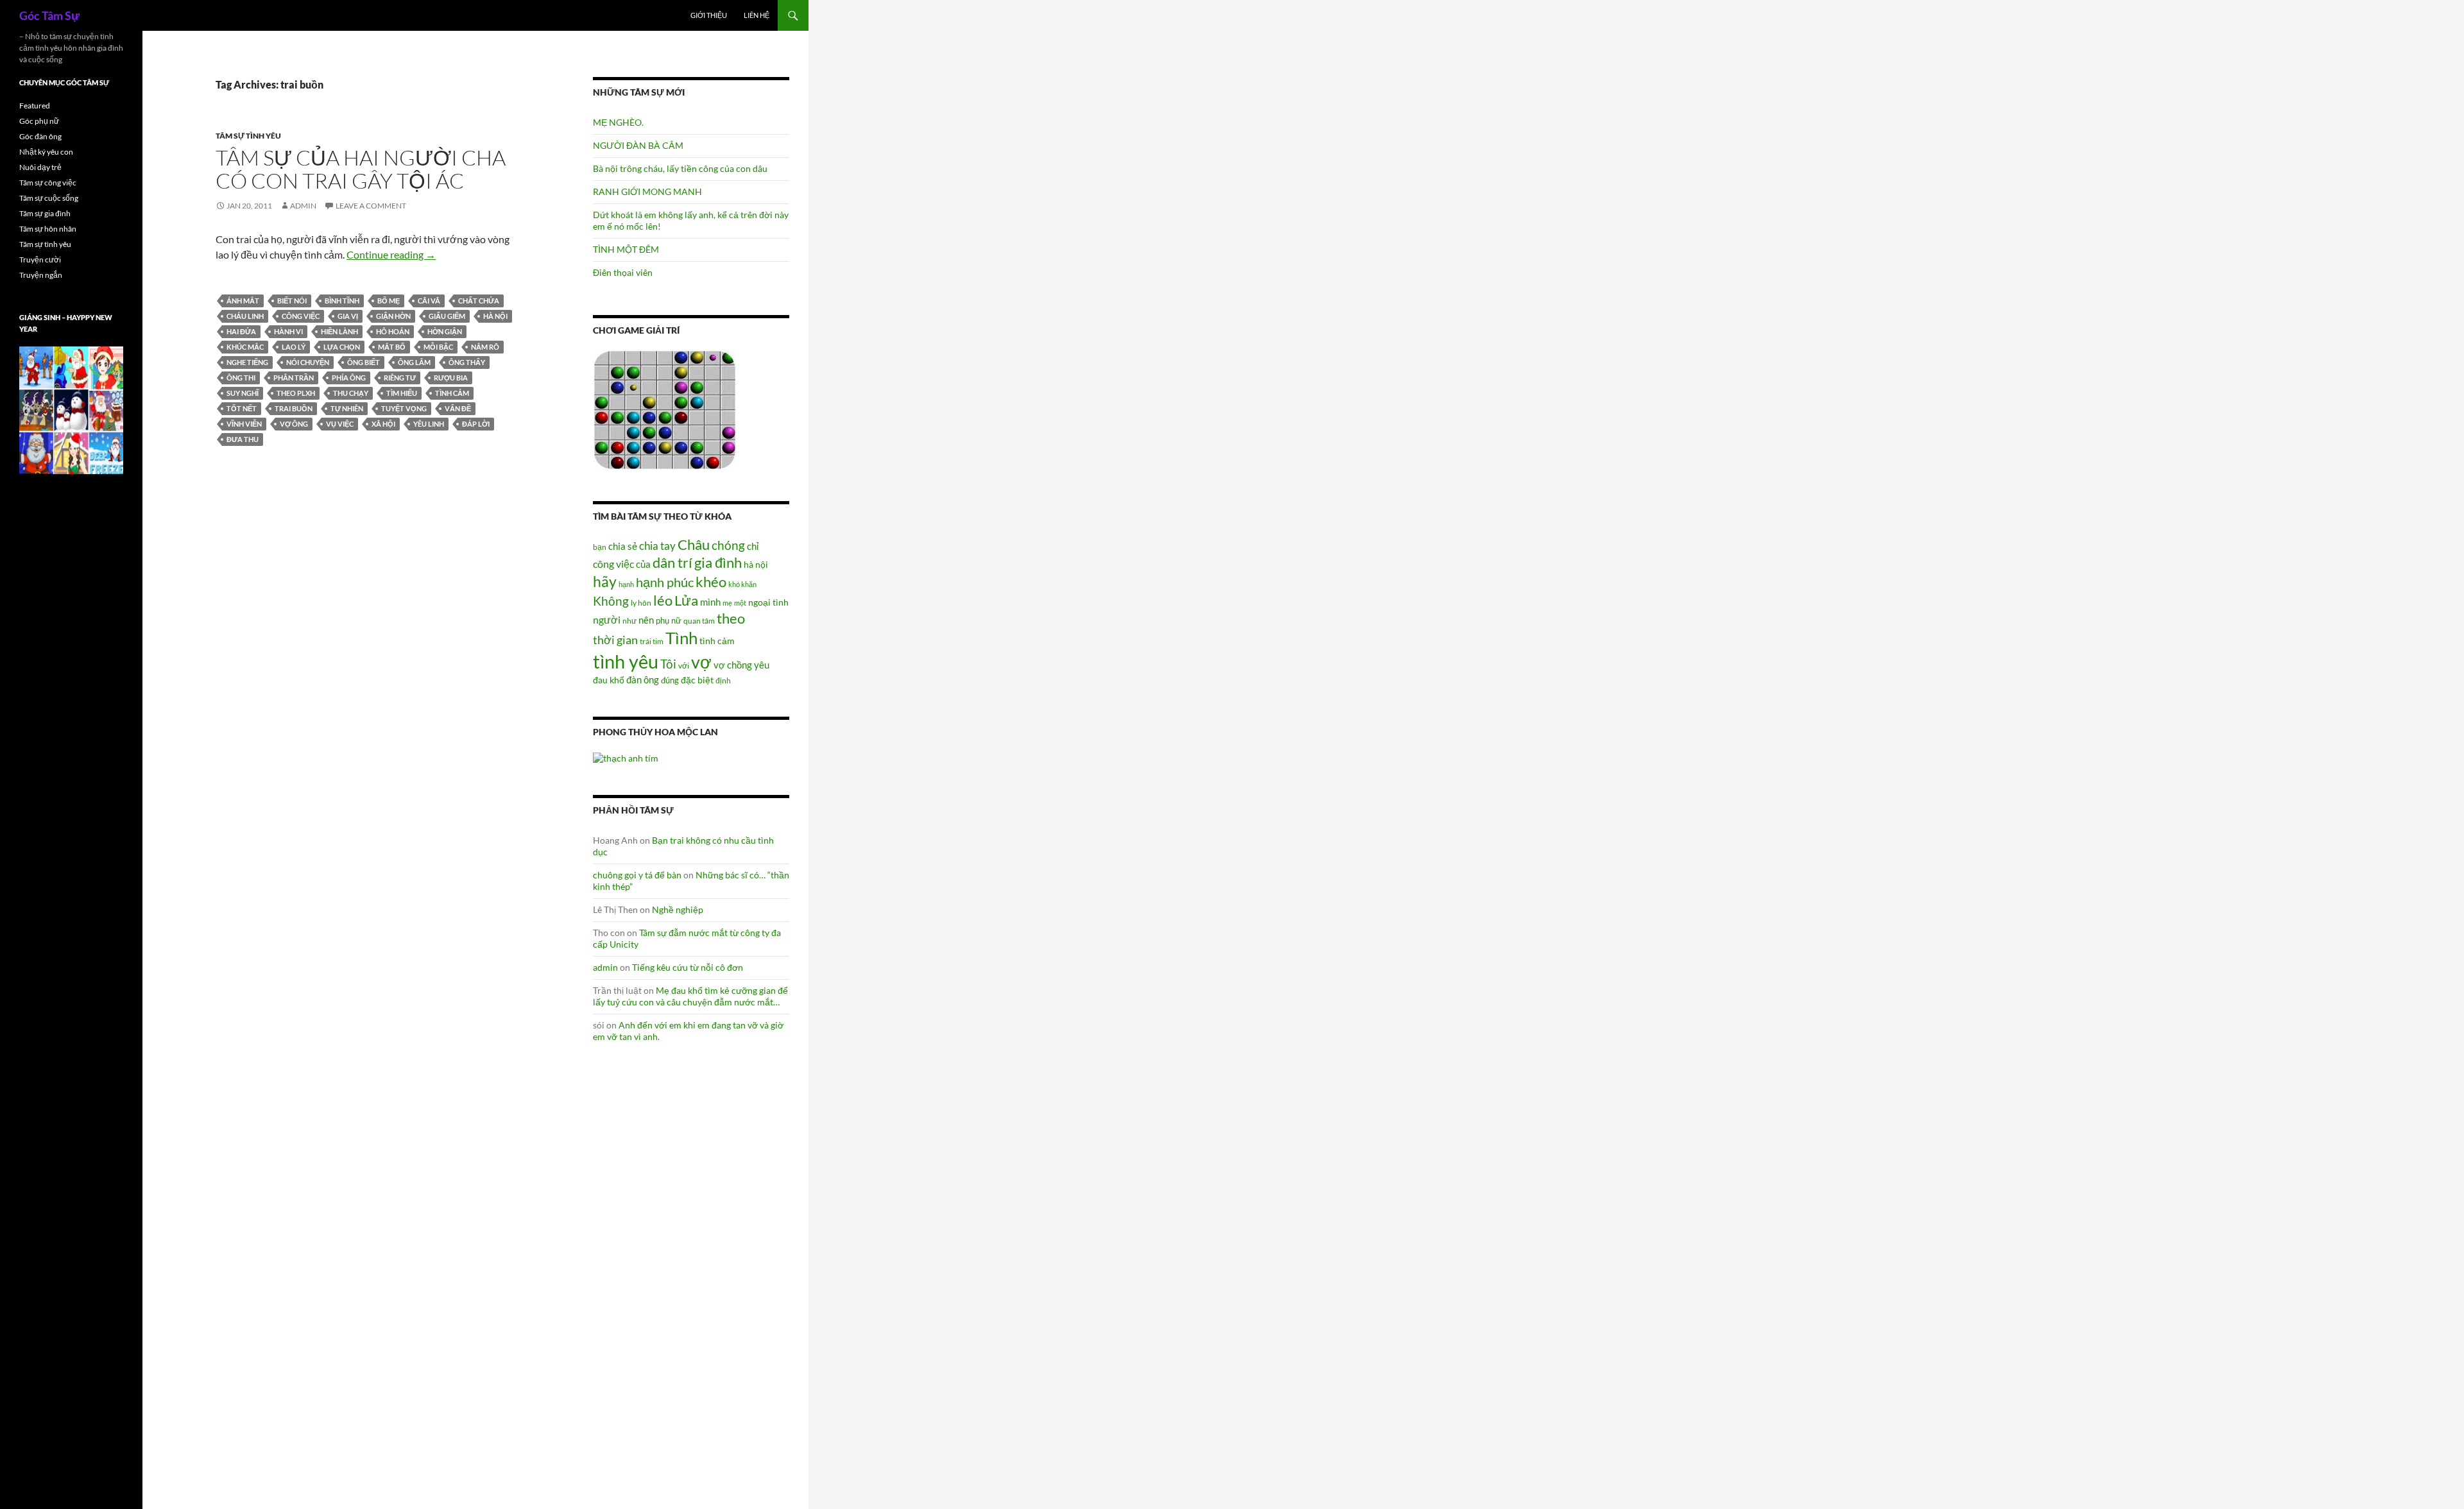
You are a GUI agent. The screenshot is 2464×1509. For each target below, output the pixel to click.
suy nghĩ (243, 393)
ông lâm (414, 362)
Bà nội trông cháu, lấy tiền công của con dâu (680, 168)
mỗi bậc (438, 347)
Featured (35, 106)
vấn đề (458, 408)
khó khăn (742, 584)
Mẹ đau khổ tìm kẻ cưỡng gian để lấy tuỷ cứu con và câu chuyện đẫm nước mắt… (690, 996)
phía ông (349, 378)
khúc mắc (245, 347)
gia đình (718, 562)
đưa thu (243, 439)
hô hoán (393, 331)
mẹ (727, 603)
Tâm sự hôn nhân (48, 229)
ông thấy (467, 362)
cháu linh (245, 316)
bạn (600, 547)
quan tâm (699, 620)
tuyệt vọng (404, 408)
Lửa (686, 600)
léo (663, 601)
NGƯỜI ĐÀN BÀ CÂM (638, 145)
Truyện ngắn (41, 275)
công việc (301, 316)
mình (710, 602)
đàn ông (643, 679)
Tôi (668, 664)
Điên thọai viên (623, 272)
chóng (728, 545)
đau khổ (609, 680)
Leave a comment (371, 206)
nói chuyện (308, 362)
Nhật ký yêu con (46, 152)
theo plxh (296, 393)
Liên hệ (757, 15)
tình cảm (452, 393)
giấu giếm (447, 316)
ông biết (364, 362)
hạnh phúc (665, 582)
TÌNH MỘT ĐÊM (626, 249)
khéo (711, 582)
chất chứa (479, 301)
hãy (605, 581)
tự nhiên (347, 408)
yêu (762, 665)
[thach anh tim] (626, 757)
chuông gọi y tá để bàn (637, 875)
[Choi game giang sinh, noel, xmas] (71, 410)
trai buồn (294, 408)
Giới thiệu (709, 15)
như (629, 620)
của (643, 564)
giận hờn (393, 316)
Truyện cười (40, 260)
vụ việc (340, 424)
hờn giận (445, 331)
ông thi (241, 378)
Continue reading (391, 254)
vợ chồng (733, 665)
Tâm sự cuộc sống (49, 198)
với (684, 666)
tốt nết (242, 408)
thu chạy (351, 393)
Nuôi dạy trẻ (40, 167)
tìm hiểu (402, 393)
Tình (681, 638)
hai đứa (241, 331)
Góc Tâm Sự (49, 15)
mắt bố (392, 347)
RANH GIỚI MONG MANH (647, 192)
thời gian (615, 640)
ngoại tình (768, 602)
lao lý (294, 347)
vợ (701, 662)
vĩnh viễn (244, 424)
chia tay (657, 546)
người (607, 619)
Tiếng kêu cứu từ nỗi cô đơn (688, 967)
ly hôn (641, 603)
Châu (694, 544)
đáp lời (476, 424)
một (740, 603)
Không (611, 601)
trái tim (652, 641)
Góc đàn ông (40, 136)
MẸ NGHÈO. (618, 122)
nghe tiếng (247, 362)
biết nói (292, 301)
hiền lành (339, 331)
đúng (670, 680)
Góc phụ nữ (39, 121)
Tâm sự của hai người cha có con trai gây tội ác (361, 169)
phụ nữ (669, 620)
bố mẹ (389, 301)
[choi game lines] (665, 409)
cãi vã (429, 301)
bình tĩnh (342, 301)
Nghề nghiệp (678, 909)
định (723, 680)
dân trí (672, 562)
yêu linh (429, 424)
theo (731, 618)
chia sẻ (623, 546)
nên (646, 620)
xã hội (383, 424)
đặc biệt (697, 680)
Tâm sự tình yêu (248, 136)
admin (303, 206)
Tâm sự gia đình (45, 213)
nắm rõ (485, 347)
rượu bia (451, 378)
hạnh (626, 584)
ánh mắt (243, 301)
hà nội (495, 316)
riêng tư (400, 378)
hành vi (288, 331)
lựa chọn (342, 347)
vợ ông (294, 424)
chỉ (753, 546)
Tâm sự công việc (48, 183)
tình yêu (626, 661)
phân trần (294, 378)
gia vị (348, 316)
